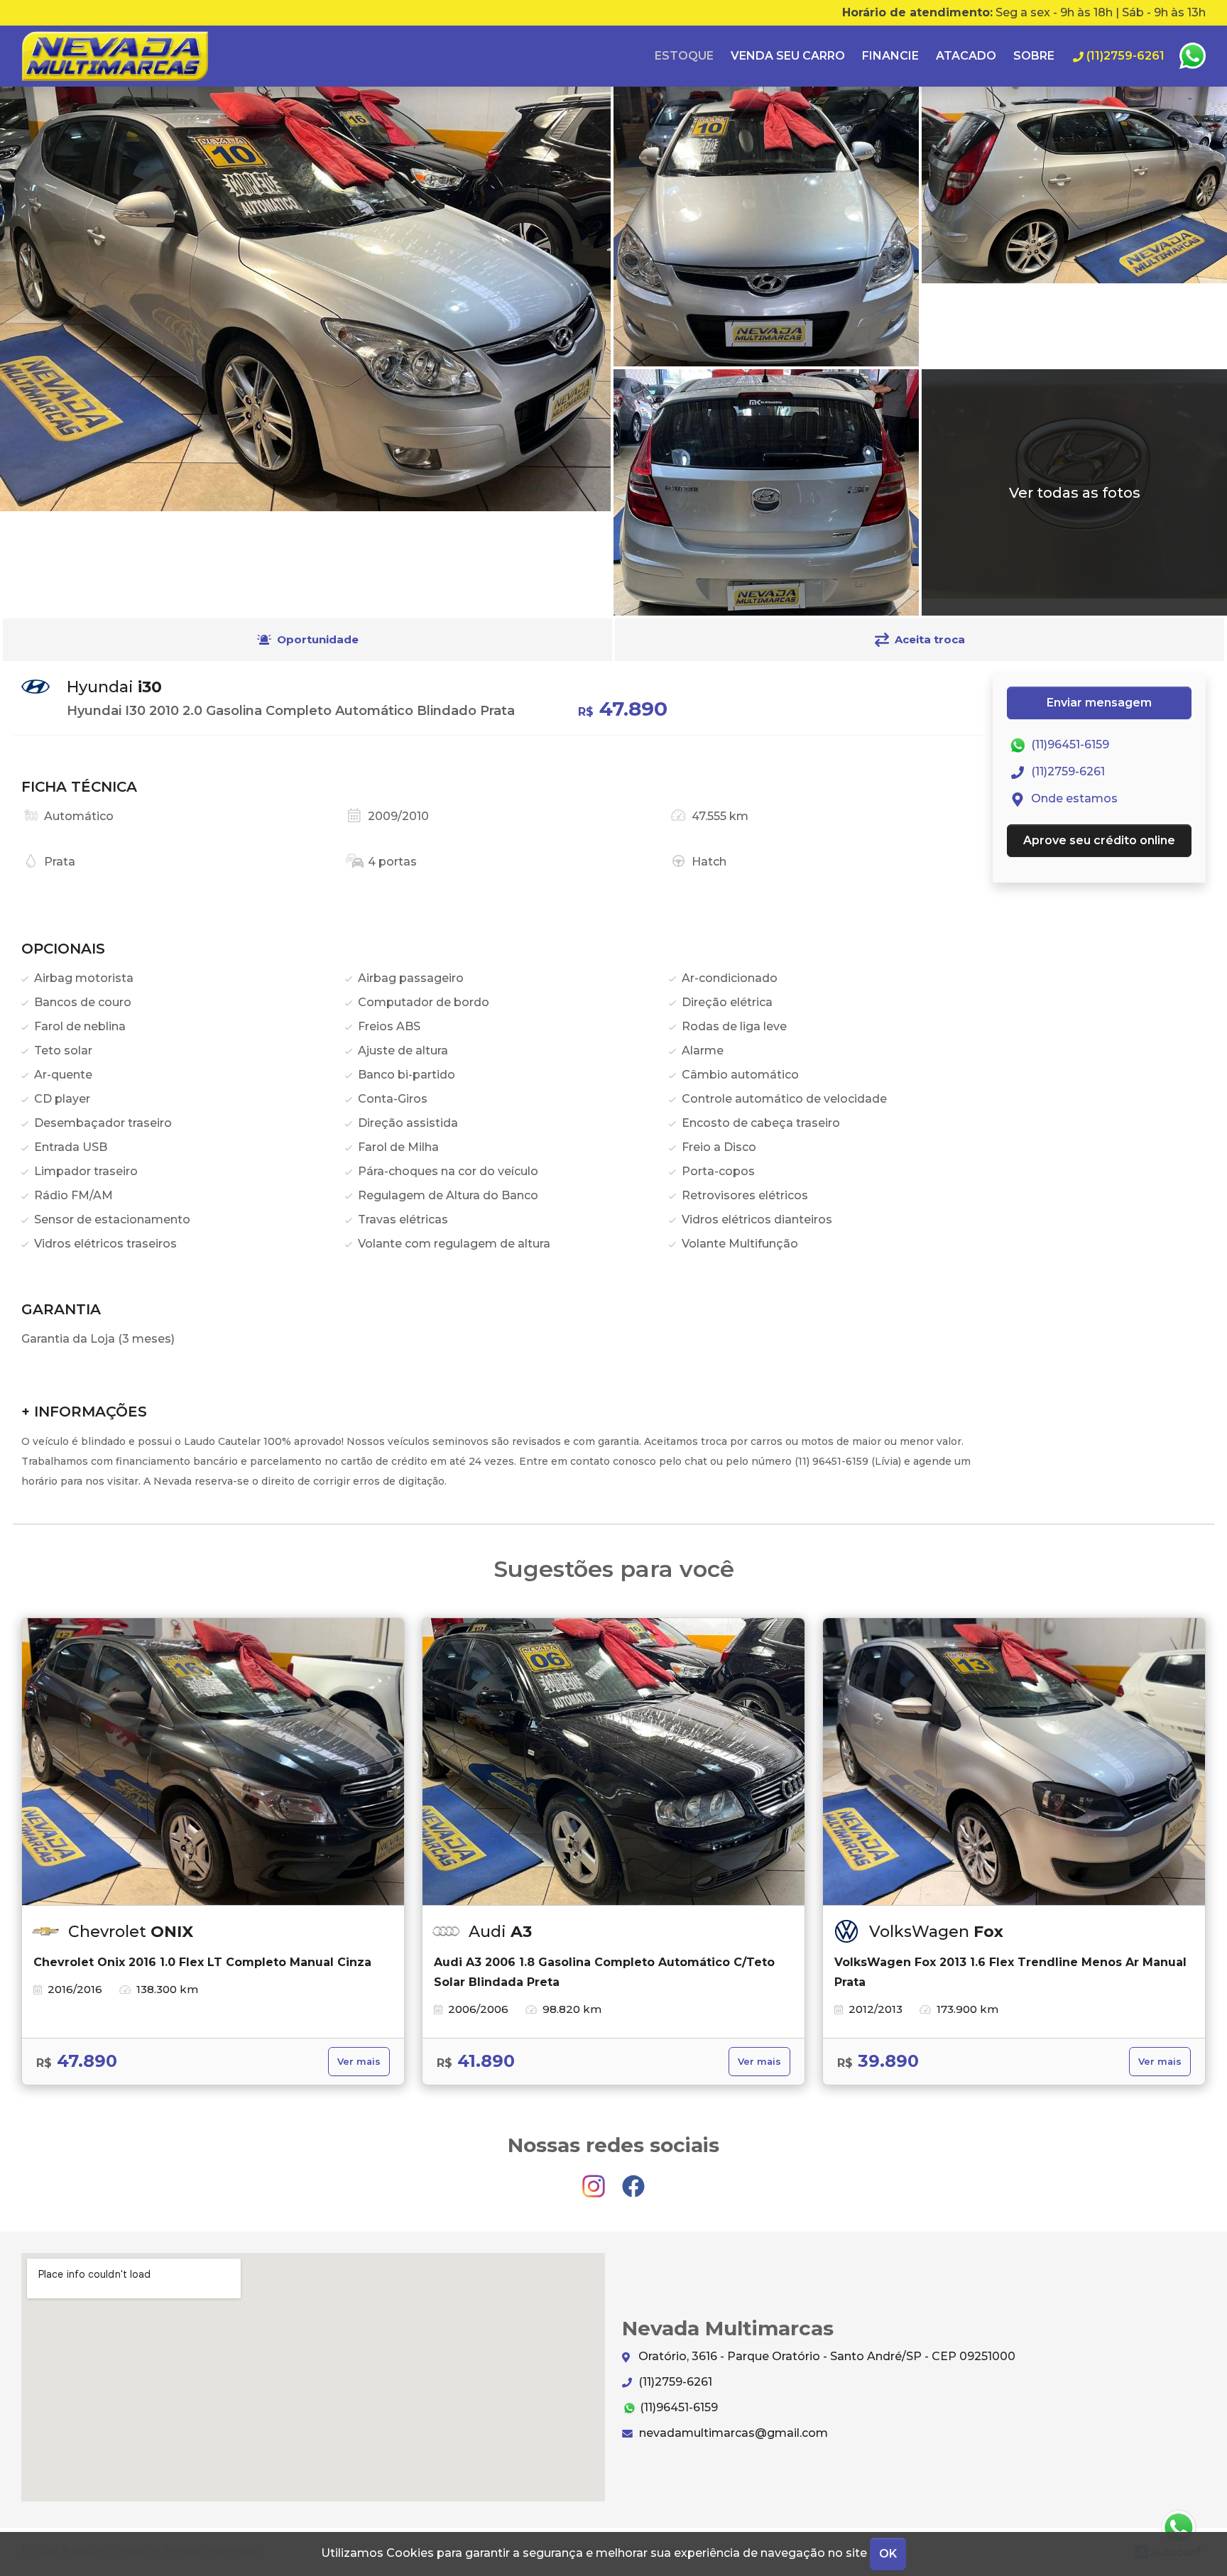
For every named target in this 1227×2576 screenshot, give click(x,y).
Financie (890, 56)
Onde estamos (1073, 798)
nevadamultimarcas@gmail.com (732, 2433)
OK (888, 2554)
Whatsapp (1192, 56)
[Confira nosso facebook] (633, 2179)
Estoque (684, 56)
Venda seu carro (788, 56)
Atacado (966, 56)
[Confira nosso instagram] (595, 2179)
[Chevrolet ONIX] (213, 1762)
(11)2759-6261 (1067, 771)
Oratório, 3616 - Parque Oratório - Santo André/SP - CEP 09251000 (825, 2356)
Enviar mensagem (1099, 703)
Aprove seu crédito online (1099, 840)
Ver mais (359, 2062)
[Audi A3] (613, 1762)
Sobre (1034, 56)
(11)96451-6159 (1069, 744)
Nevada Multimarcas (115, 56)
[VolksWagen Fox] (1014, 1762)
